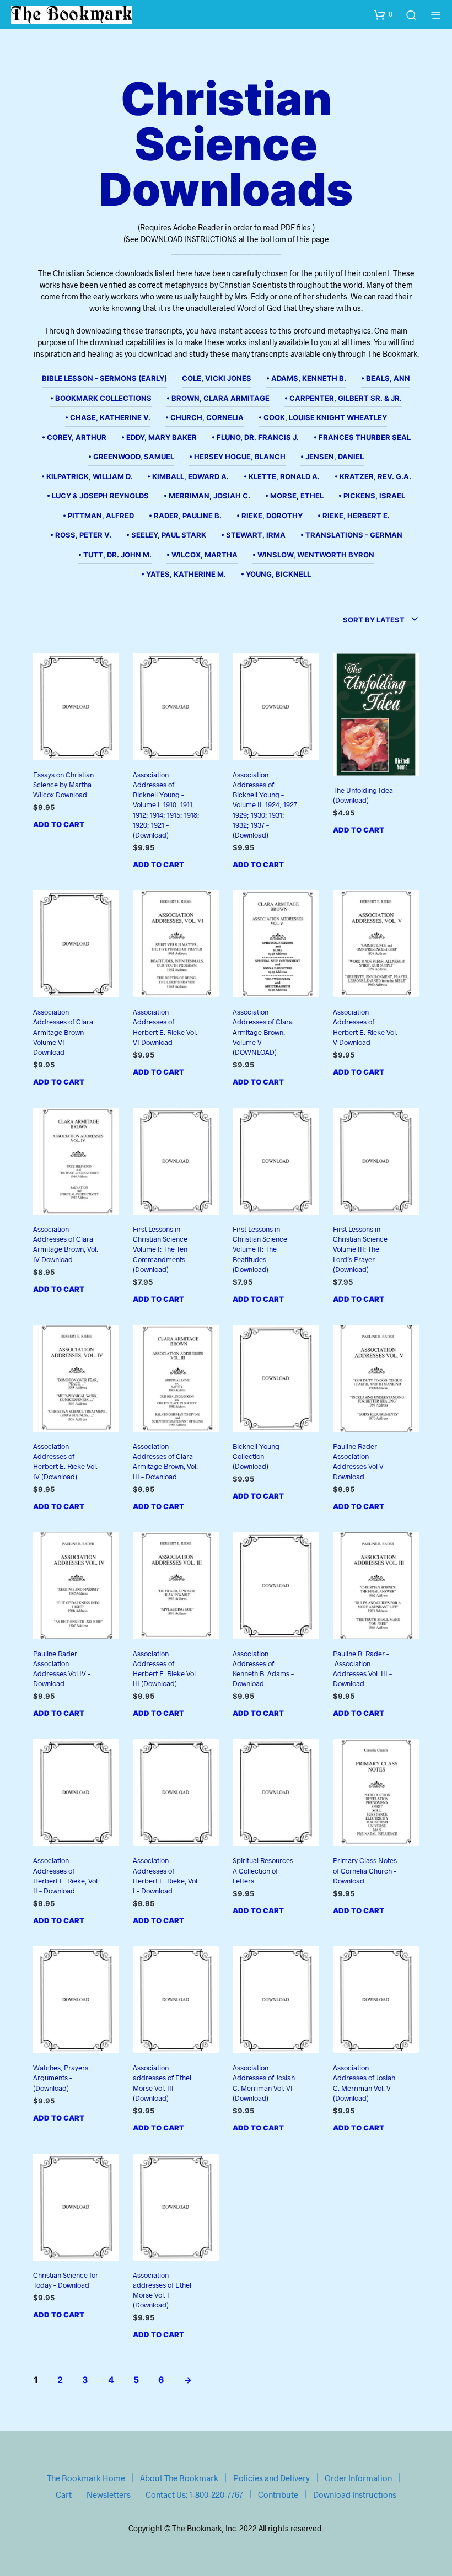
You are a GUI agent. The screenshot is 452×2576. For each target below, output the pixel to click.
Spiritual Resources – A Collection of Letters (265, 1870)
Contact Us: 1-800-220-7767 (194, 2494)
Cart (64, 2494)
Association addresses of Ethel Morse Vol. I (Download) (162, 2290)
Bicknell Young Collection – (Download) (256, 1456)
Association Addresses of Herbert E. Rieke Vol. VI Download (165, 1027)
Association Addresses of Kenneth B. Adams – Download (263, 1669)
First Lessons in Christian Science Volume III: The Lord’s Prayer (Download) (360, 1249)
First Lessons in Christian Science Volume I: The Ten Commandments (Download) (160, 1249)
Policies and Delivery (271, 2478)
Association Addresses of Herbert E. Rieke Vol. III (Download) (165, 1669)
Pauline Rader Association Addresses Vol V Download (358, 1461)
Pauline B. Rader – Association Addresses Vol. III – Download (362, 1669)
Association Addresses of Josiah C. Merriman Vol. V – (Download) (364, 2083)
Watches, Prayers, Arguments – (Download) (61, 2078)
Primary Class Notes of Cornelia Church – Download (365, 1870)
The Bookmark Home (86, 2478)
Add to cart (59, 824)
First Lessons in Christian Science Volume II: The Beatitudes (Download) (260, 1249)
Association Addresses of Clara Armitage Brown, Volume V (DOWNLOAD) (263, 1032)
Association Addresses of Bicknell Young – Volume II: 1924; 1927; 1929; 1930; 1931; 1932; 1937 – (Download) (266, 805)
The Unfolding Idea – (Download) (365, 795)
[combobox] (381, 620)
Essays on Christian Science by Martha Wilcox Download (63, 785)
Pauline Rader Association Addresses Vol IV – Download (62, 1669)
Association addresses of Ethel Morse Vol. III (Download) (162, 2083)
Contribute (278, 2494)
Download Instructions (355, 2494)
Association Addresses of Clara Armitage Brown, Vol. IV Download (66, 1244)
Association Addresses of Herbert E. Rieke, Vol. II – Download (66, 1875)
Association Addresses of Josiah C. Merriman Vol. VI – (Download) (265, 2083)
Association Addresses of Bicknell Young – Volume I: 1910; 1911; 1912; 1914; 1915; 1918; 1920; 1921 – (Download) (166, 805)
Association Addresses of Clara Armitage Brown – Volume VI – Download (63, 1032)
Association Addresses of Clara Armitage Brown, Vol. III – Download (165, 1461)
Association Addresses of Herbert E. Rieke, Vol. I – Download (166, 1875)
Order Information (358, 2478)
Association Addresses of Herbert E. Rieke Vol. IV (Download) (65, 1461)
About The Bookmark (179, 2478)
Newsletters (109, 2494)
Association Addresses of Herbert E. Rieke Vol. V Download (365, 1027)
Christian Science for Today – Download (66, 2280)
